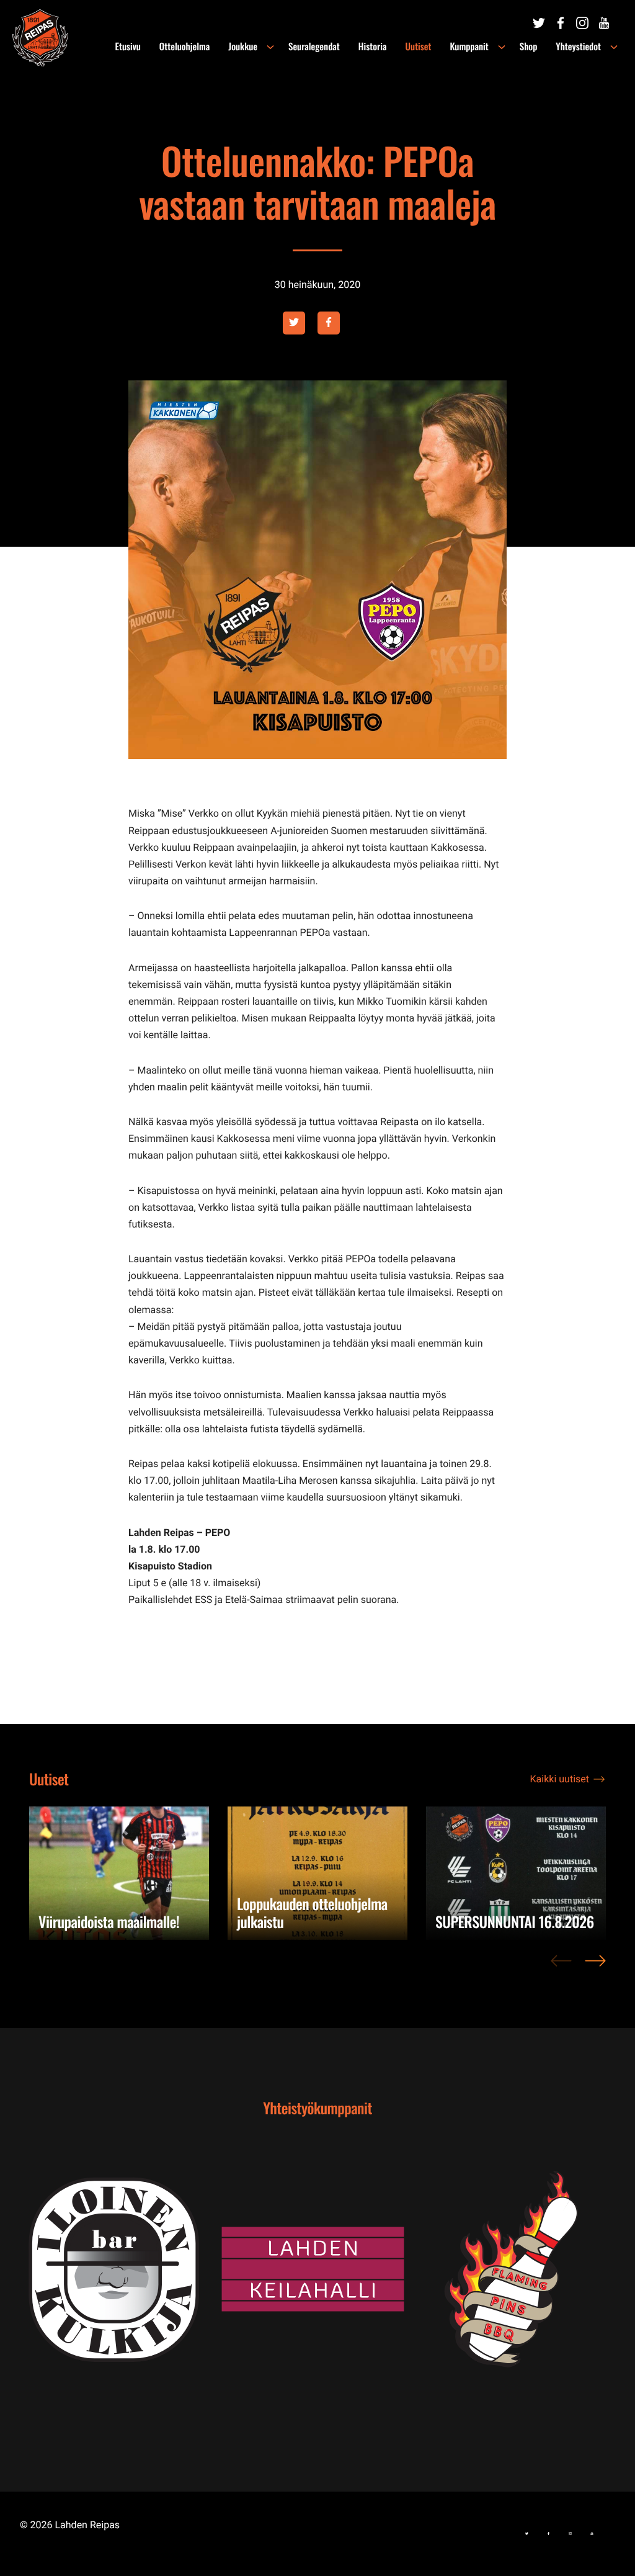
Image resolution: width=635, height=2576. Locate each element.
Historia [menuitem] (373, 47)
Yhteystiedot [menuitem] (578, 47)
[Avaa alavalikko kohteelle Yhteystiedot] (614, 47)
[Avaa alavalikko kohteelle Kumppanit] (502, 47)
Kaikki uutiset (560, 1779)
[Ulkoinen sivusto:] (539, 23)
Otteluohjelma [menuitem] (184, 47)
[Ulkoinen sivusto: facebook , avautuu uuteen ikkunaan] (329, 323)
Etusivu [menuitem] (128, 47)
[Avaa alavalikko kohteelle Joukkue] (270, 47)
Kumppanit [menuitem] (469, 47)
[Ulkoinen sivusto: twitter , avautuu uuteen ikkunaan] (294, 323)
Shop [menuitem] (529, 47)
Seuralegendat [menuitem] (314, 47)
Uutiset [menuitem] (419, 47)
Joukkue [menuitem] (243, 47)
